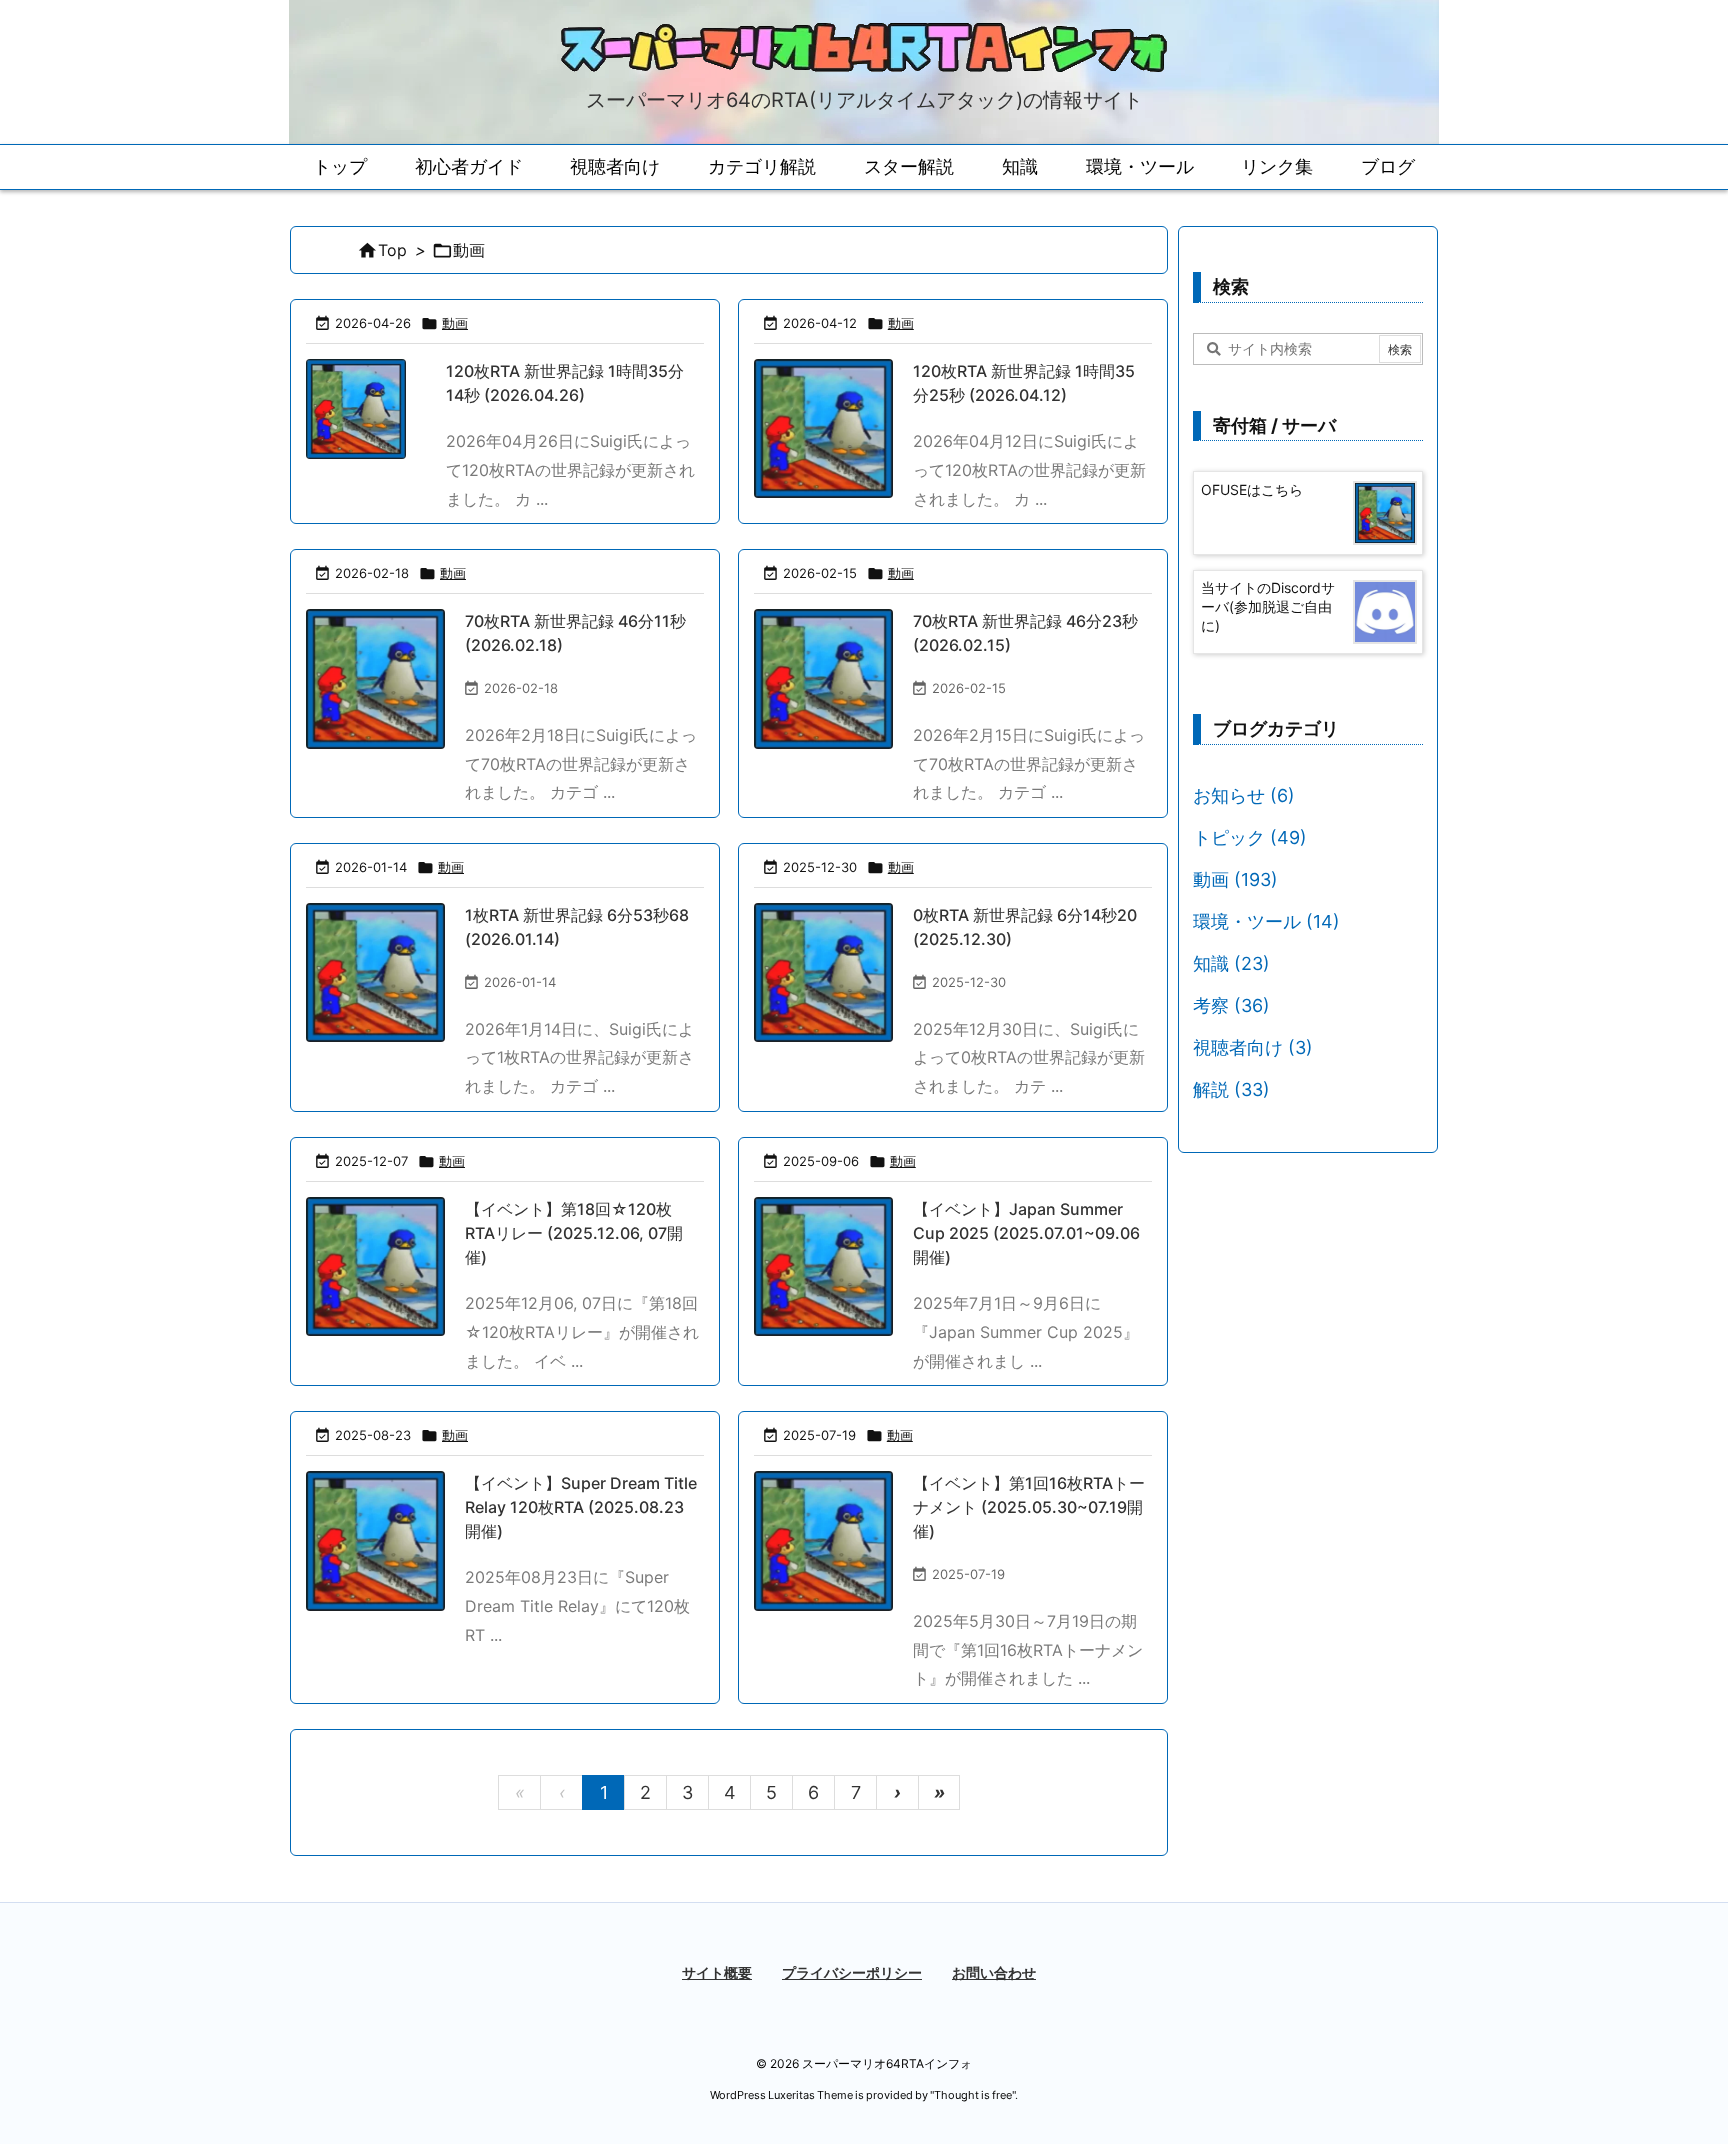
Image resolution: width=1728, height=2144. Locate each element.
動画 (455, 323)
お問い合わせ (994, 1972)
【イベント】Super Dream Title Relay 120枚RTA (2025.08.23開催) (581, 1507)
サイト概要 (717, 1972)
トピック (1250, 837)
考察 (1231, 1005)
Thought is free (973, 2095)
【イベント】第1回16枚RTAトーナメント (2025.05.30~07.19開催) (1029, 1507)
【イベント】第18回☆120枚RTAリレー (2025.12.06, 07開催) (574, 1233)
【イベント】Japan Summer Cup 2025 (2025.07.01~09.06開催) (1026, 1233)
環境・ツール (1266, 921)
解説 (1231, 1089)
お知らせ (1244, 795)
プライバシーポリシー (852, 1972)
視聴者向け (1253, 1047)
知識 (1231, 963)
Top (392, 250)
